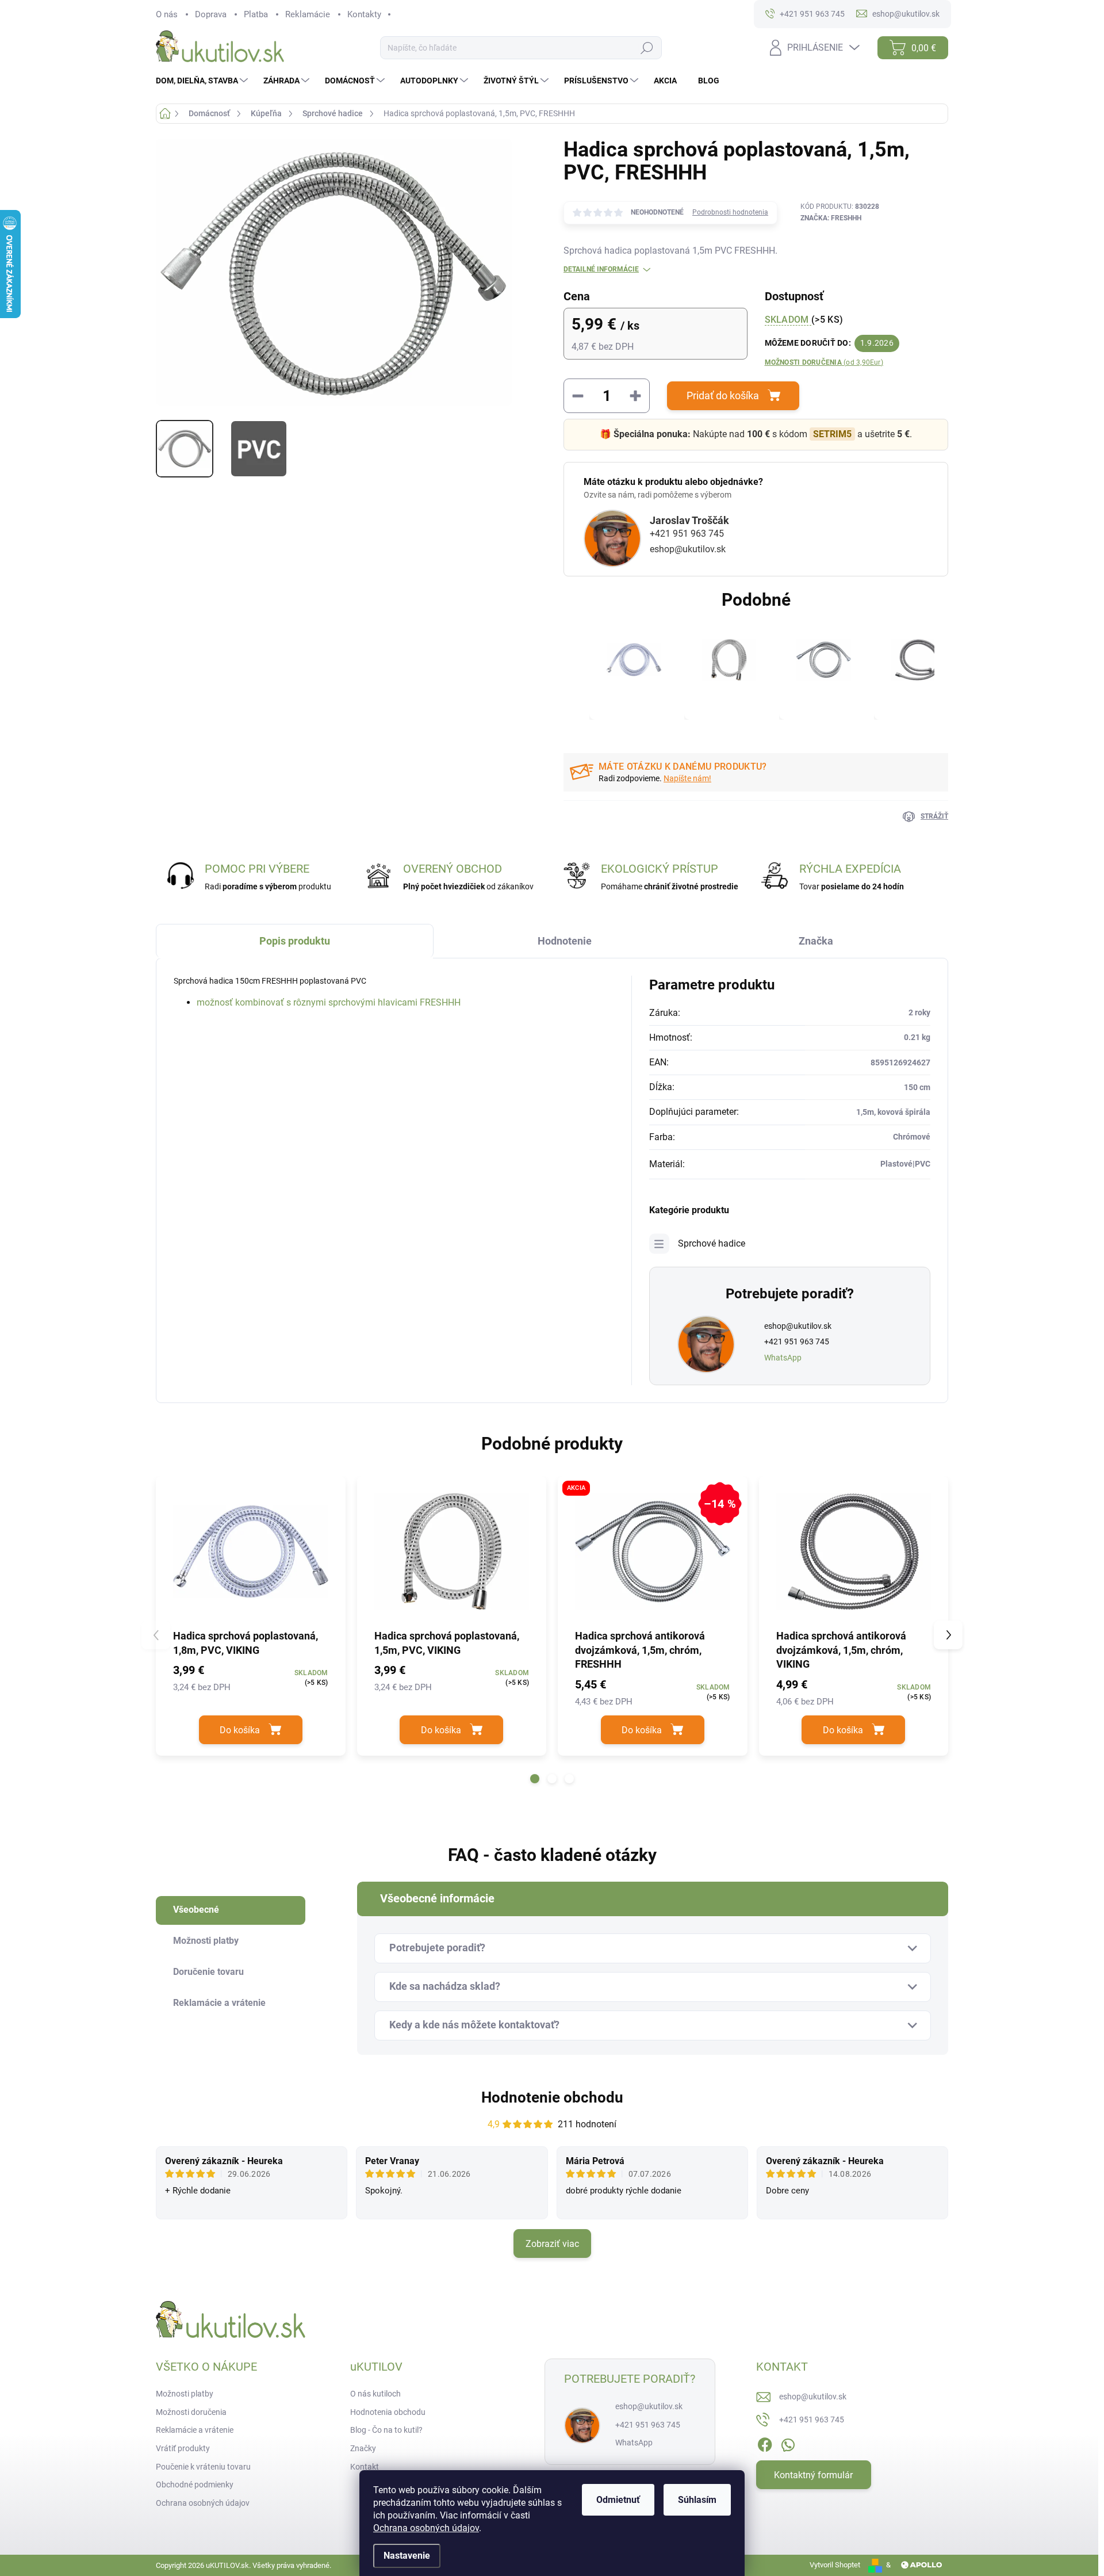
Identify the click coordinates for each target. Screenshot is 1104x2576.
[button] (535, 1779)
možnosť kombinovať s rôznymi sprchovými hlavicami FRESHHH (329, 1002)
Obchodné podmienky (195, 2485)
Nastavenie (407, 2556)
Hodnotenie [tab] (565, 941)
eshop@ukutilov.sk (688, 549)
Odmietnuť (618, 2500)
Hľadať (647, 48)
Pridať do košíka (723, 395)
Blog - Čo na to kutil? (386, 2430)
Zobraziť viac (552, 2244)
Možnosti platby (185, 2394)
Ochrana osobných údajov (426, 2528)
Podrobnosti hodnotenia (730, 212)
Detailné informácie (601, 269)
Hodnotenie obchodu (552, 2097)
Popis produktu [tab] (295, 941)
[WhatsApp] (788, 2443)
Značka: (831, 218)
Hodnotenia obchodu (388, 2412)
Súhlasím (697, 2500)
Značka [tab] (816, 941)
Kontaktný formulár (813, 2475)
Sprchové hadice (712, 1243)
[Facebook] (765, 2443)
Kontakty (364, 14)
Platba (256, 14)
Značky (363, 2448)
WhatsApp (783, 1358)
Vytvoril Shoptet (835, 2565)
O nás (167, 14)
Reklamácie (308, 14)
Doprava (211, 14)
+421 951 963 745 (687, 534)
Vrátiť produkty (183, 2448)
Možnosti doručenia (824, 362)
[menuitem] (203, 81)
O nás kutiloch (375, 2394)
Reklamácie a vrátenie (195, 2430)
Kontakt (365, 2467)
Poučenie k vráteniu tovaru (203, 2467)
